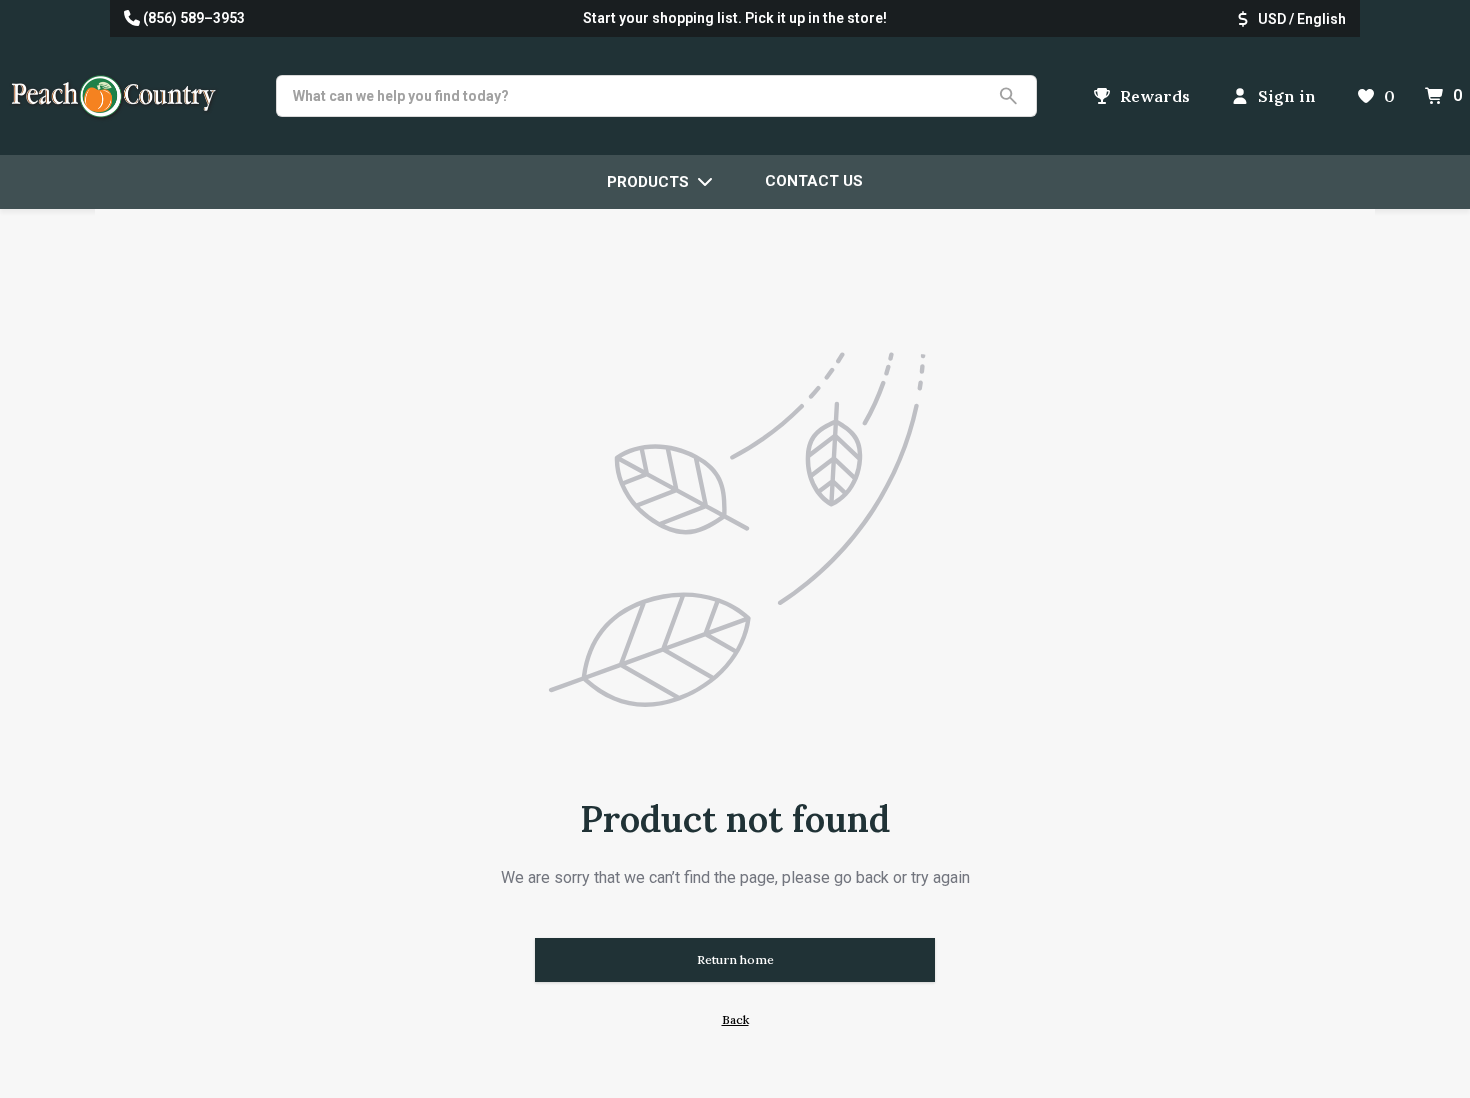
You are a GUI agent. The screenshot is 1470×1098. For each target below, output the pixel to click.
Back (735, 1019)
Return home (735, 959)
